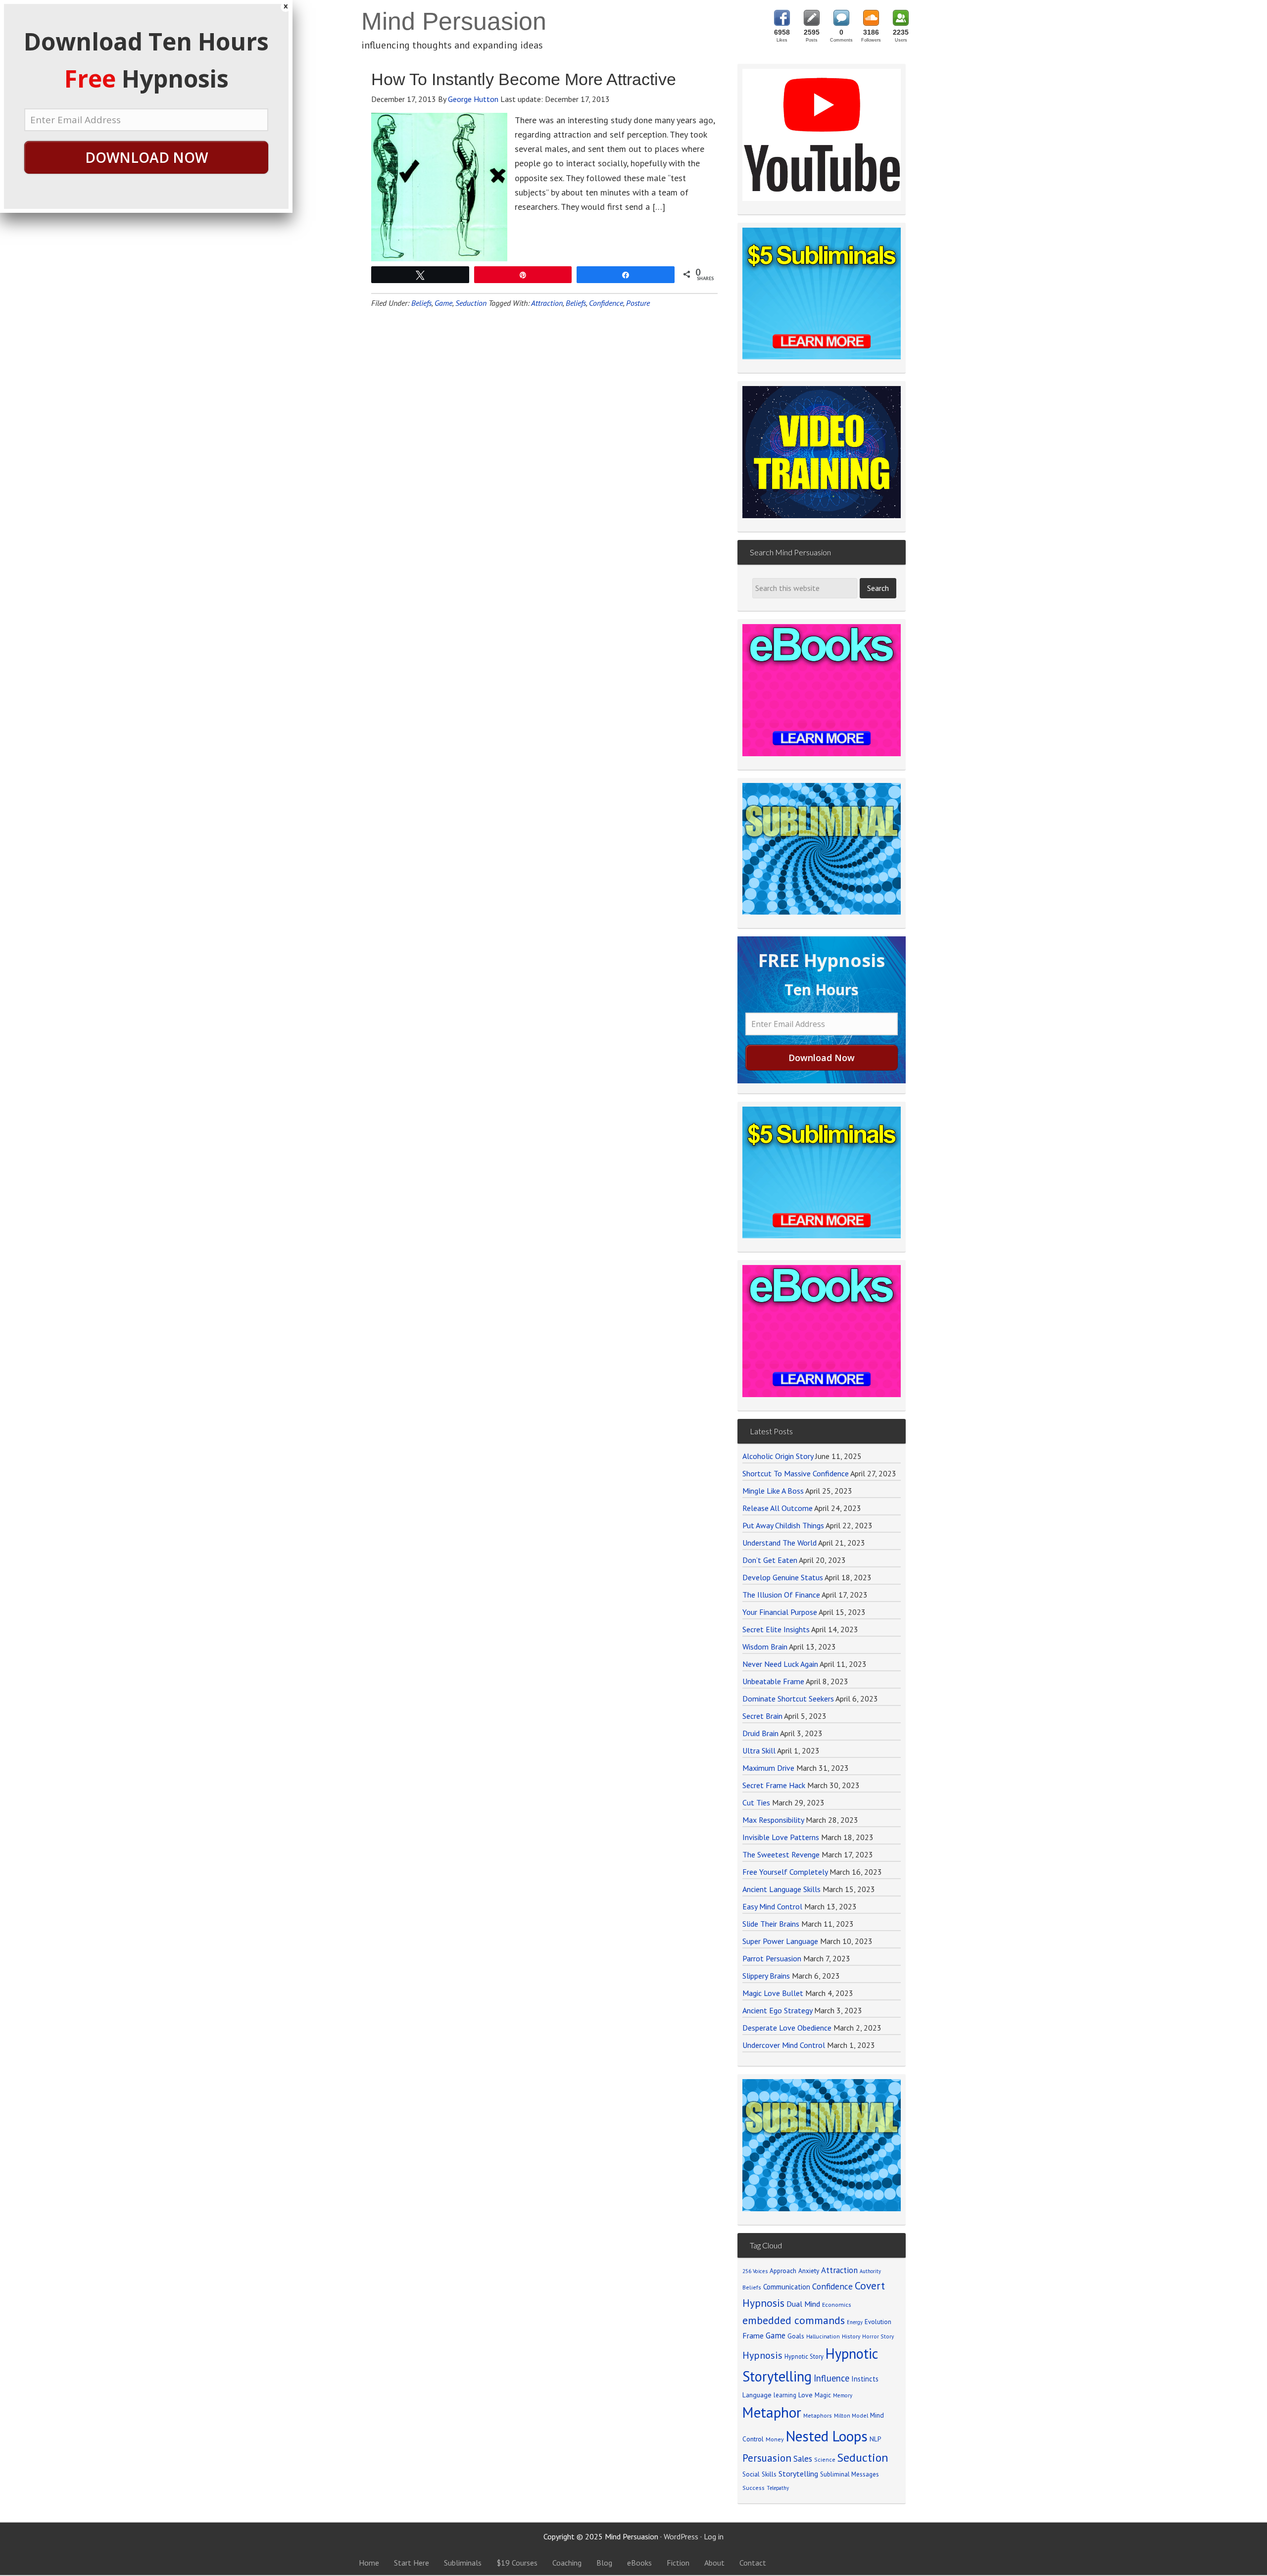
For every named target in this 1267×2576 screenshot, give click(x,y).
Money (775, 2439)
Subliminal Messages (850, 2474)
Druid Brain (760, 1733)
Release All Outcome (778, 1508)
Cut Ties (756, 1802)
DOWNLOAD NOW (146, 157)
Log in (714, 2536)
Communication (787, 2287)
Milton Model (851, 2415)
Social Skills (759, 2474)
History (851, 2336)
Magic (823, 2395)
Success (754, 2488)
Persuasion (767, 2458)
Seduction (471, 303)
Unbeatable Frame (773, 1681)
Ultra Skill (759, 1750)
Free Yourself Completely (785, 1872)
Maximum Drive (768, 1768)
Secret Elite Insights (776, 1629)
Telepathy (778, 2488)
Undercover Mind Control (784, 2045)
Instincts (865, 2379)
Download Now (822, 1058)
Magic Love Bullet (773, 1993)
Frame (753, 2335)
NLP (875, 2439)
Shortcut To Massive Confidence (796, 1473)
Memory (843, 2395)
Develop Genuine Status (783, 1577)
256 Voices (755, 2271)
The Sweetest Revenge (781, 1854)
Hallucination (823, 2336)
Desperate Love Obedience (787, 2028)
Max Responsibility (773, 1820)
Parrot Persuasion (772, 1958)
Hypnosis (762, 2355)
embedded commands (794, 2320)
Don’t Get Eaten (770, 1560)
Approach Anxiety (794, 2271)
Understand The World (780, 1543)
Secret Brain (762, 1716)
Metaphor (772, 2412)
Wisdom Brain (765, 1647)
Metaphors (818, 2415)
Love (805, 2395)
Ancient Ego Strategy (777, 2010)
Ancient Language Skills (781, 1889)
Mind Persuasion (454, 21)
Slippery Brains (766, 1976)
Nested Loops (827, 2436)
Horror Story (878, 2336)
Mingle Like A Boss (773, 1491)
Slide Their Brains (771, 1924)
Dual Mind (803, 2304)
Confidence (606, 303)
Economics (837, 2305)
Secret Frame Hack (774, 1785)
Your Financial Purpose (780, 1612)
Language (757, 2395)
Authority (870, 2271)
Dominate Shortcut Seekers (788, 1699)
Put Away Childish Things (783, 1525)
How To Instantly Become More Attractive (524, 79)
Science (825, 2459)
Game (443, 303)
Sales (803, 2459)
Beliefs (421, 303)
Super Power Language (780, 1941)
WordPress (681, 2536)
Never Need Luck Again (780, 1664)
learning (785, 2395)
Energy (855, 2322)
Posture (638, 303)
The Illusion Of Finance (781, 1595)
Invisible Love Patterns (781, 1837)
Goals (796, 2336)
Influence (831, 2378)
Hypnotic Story (804, 2356)
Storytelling (798, 2474)
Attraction (547, 303)
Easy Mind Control (772, 1906)
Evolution (878, 2322)
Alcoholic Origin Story (778, 1456)
